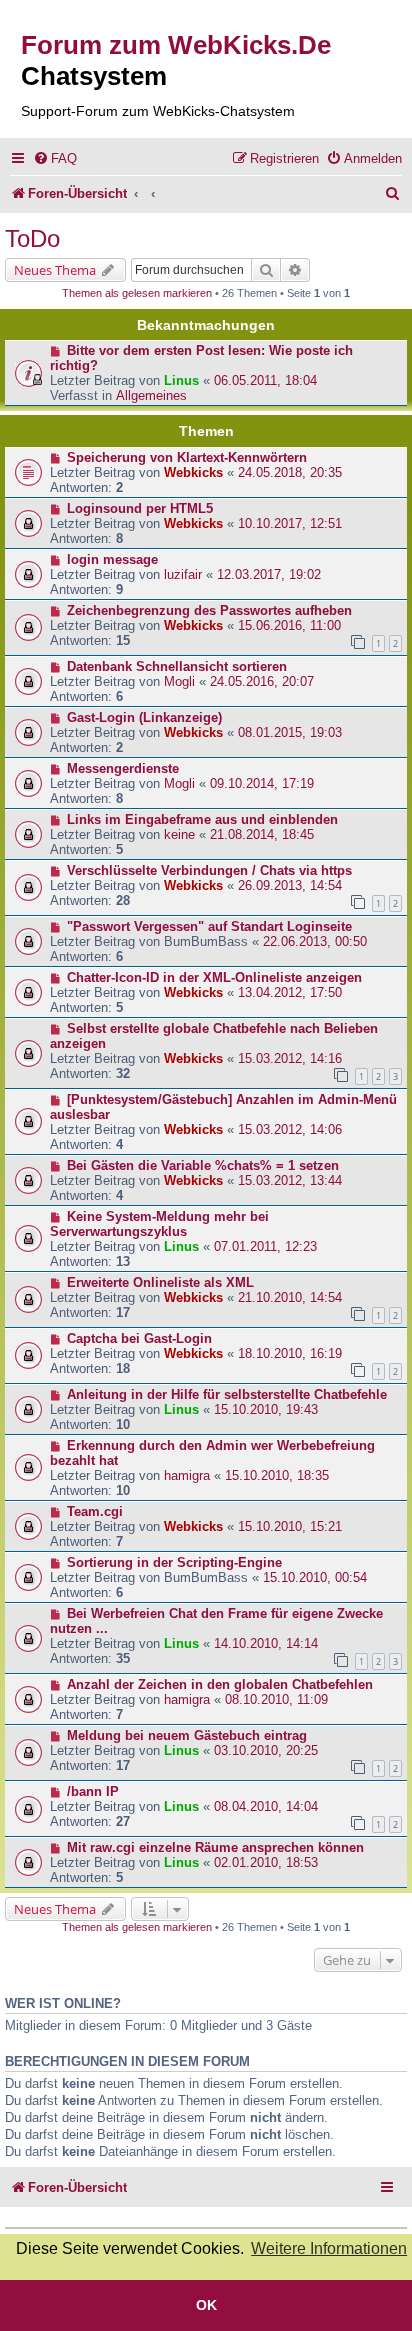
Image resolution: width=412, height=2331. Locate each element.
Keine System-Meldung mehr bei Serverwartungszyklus (159, 1224)
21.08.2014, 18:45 (262, 834)
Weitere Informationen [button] (329, 2248)
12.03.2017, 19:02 (269, 574)
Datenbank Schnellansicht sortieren (177, 666)
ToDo (32, 238)
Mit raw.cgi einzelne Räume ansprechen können (215, 1847)
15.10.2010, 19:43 (266, 1409)
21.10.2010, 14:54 (290, 1297)
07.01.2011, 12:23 (265, 1246)
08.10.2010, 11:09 (276, 1699)
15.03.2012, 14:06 (290, 1129)
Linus (181, 380)
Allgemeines (151, 395)
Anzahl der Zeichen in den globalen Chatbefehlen (220, 1684)
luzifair (183, 574)
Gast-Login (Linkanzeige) (144, 717)
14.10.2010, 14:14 (266, 1643)
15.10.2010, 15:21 (290, 1526)
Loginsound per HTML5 (140, 508)
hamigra (187, 1475)
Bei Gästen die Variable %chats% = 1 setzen (203, 1165)
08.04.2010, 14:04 (266, 1806)
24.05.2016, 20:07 (262, 681)
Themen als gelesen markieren (137, 293)
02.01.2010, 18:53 (266, 1862)
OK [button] (206, 2305)
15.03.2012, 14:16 (290, 1058)
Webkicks (193, 472)
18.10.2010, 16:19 (290, 1353)
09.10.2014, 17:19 (262, 783)
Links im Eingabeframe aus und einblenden (202, 819)
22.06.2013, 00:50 (315, 941)
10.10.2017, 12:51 (290, 523)
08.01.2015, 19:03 (290, 732)
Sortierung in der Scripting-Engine (174, 1562)
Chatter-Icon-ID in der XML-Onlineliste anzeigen (214, 977)
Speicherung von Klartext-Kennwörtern (187, 457)
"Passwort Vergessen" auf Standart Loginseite (209, 926)
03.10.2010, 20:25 (266, 1750)
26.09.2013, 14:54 (290, 885)
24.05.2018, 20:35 (290, 472)
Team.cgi (95, 1511)
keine (179, 834)
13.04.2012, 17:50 (290, 992)
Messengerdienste (123, 768)
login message (112, 559)
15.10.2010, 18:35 (277, 1475)
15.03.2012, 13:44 (290, 1180)
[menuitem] (55, 158)
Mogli (179, 681)
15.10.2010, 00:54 (315, 1577)
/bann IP (93, 1791)
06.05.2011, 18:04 (265, 380)
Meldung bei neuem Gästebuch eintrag (187, 1735)
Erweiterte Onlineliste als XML (160, 1282)
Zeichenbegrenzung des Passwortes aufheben (209, 610)
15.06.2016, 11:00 (289, 625)
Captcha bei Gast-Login (139, 1338)
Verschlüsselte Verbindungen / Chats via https (209, 870)
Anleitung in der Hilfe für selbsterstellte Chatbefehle (227, 1394)
